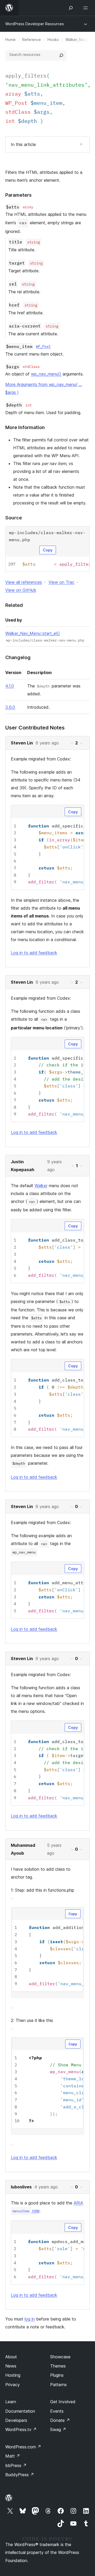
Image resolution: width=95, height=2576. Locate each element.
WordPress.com (23, 2447)
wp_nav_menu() (46, 374)
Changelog (18, 657)
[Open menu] (87, 8)
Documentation (20, 2411)
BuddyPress (20, 2475)
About (11, 2357)
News (11, 2366)
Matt (13, 2456)
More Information (25, 427)
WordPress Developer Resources (35, 24)
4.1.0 (10, 686)
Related (14, 605)
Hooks (53, 40)
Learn (11, 2402)
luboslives (21, 2187)
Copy (48, 550)
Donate (60, 2420)
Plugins (57, 2375)
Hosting (13, 2375)
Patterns (58, 2385)
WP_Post (43, 346)
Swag (58, 2429)
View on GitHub (21, 590)
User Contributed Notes (35, 728)
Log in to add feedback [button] (34, 953)
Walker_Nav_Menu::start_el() (33, 633)
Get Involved (63, 2402)
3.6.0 (10, 707)
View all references (24, 582)
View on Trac (61, 582)
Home (10, 40)
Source (14, 518)
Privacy (13, 2385)
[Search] (61, 55)
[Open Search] (71, 8)
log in (30, 2319)
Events (57, 2411)
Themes (58, 2366)
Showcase (60, 2357)
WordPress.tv (21, 2429)
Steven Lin (22, 743)
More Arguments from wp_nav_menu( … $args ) (44, 388)
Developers (16, 2420)
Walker (41, 1186)
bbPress (16, 2465)
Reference (32, 40)
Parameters (18, 195)
